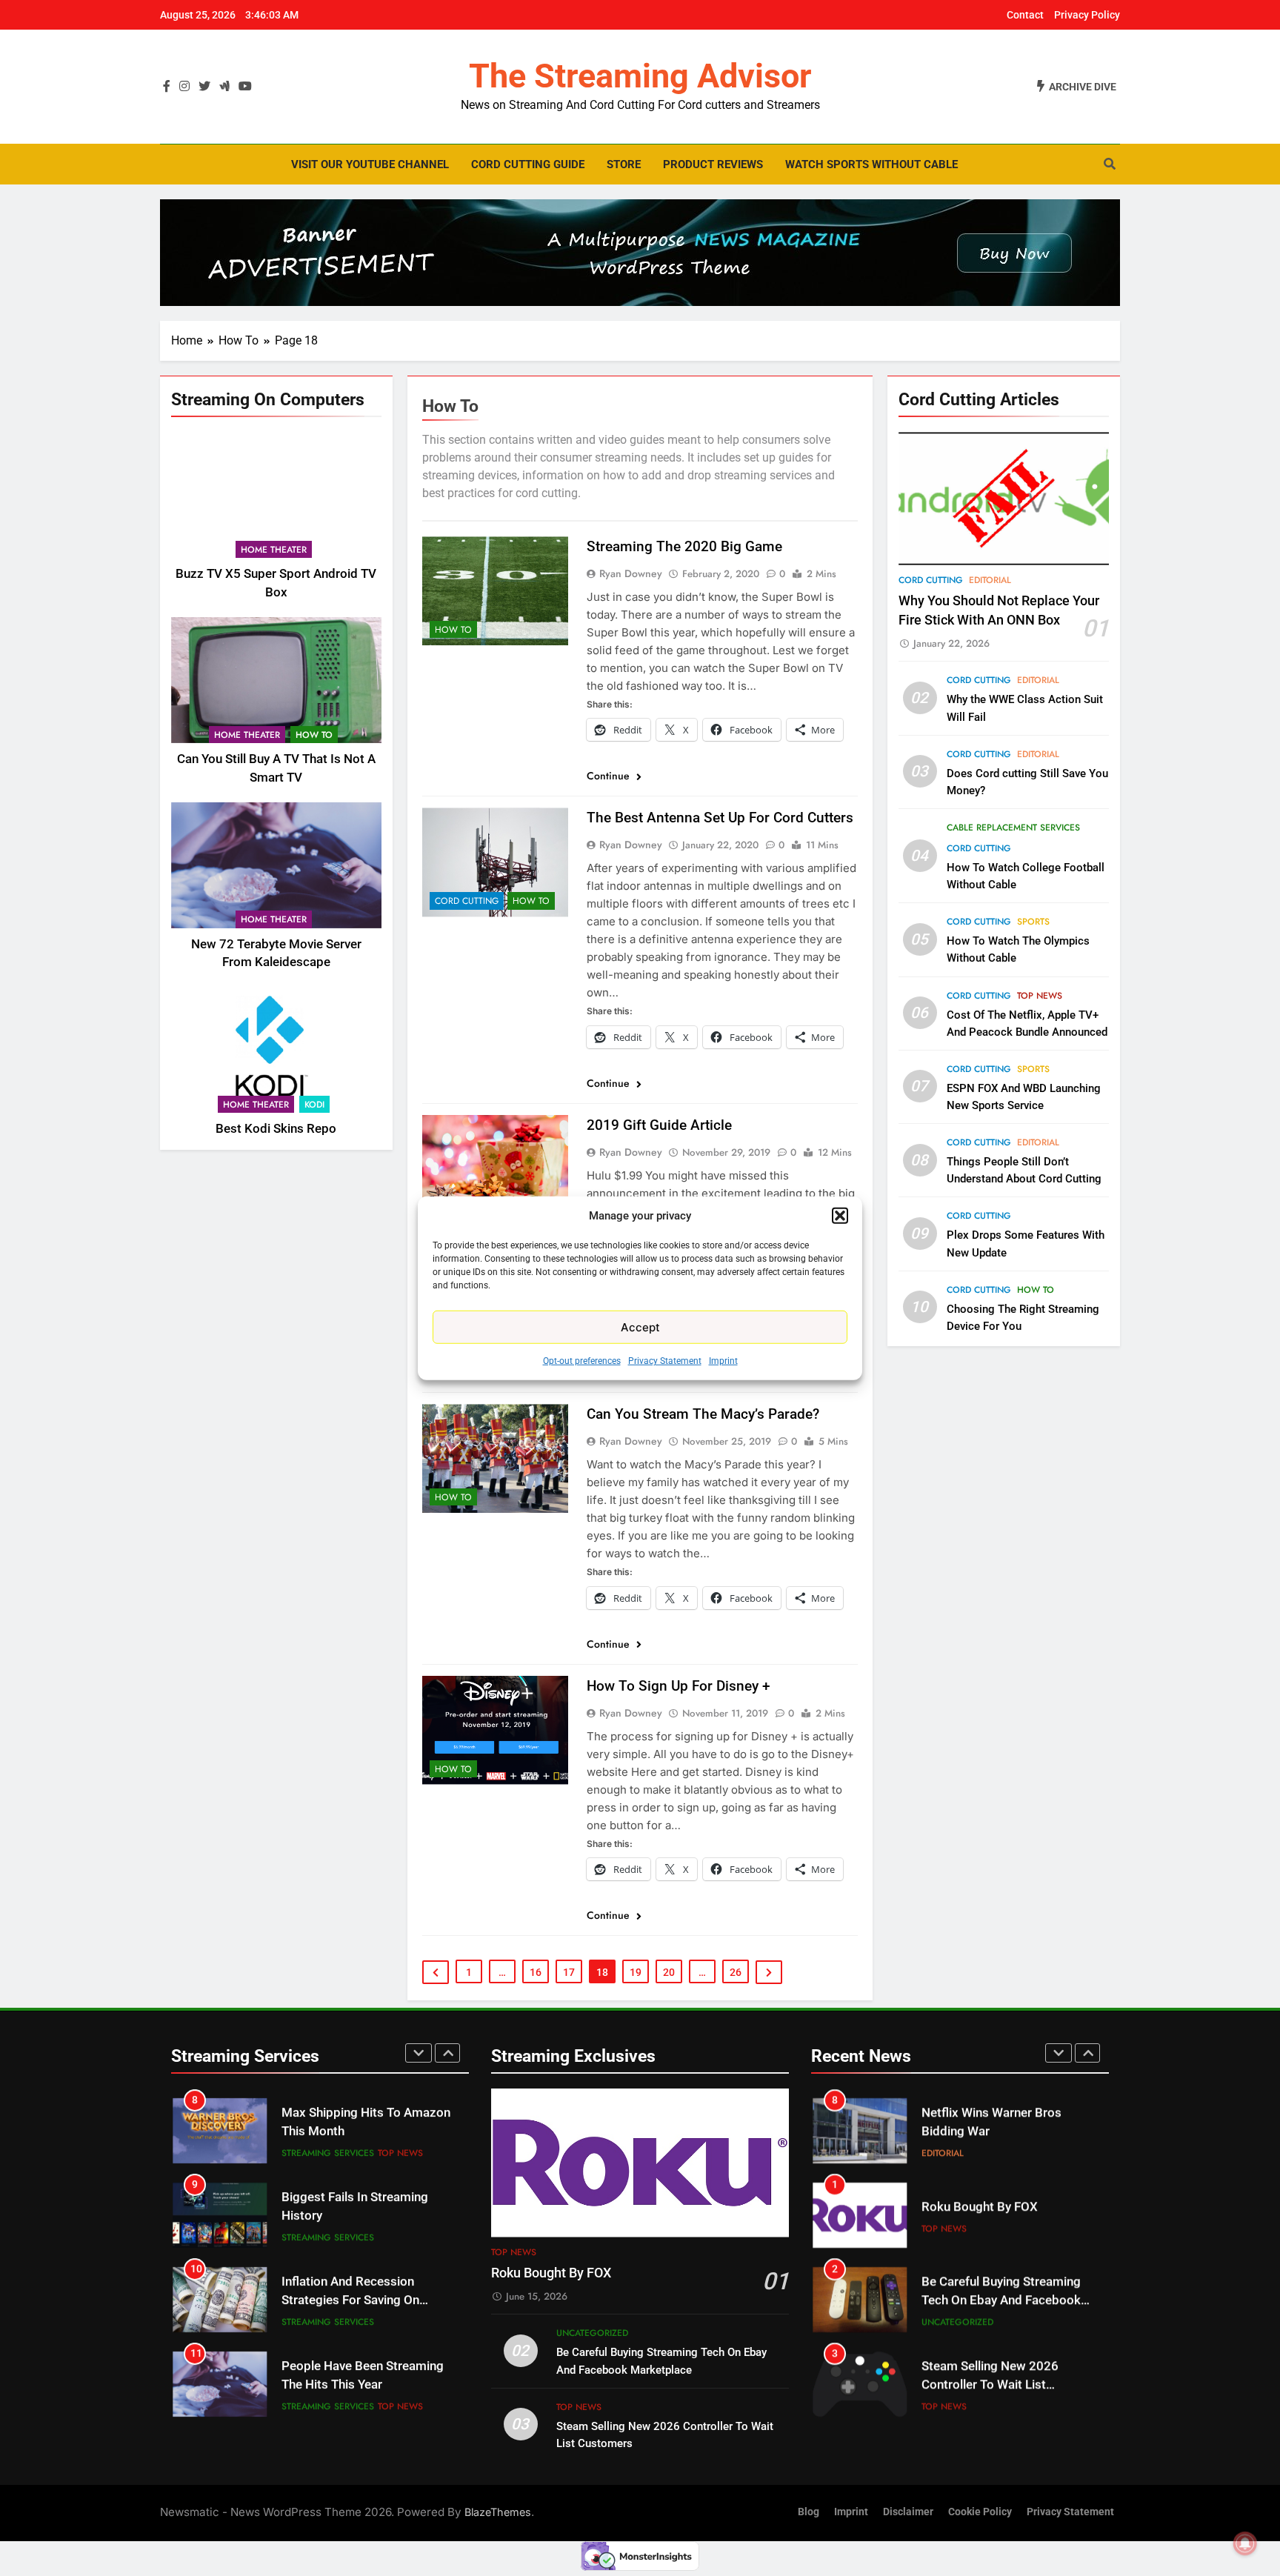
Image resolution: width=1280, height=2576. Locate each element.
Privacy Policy (1087, 15)
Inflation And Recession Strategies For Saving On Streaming (350, 2300)
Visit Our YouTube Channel (370, 164)
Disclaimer (908, 2512)
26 (736, 1972)
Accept (640, 1327)
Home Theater (274, 550)
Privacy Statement (665, 1361)
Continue (610, 776)
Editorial (990, 580)
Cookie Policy (980, 2512)
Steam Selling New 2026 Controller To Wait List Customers (990, 2384)
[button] (840, 1216)
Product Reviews (713, 164)
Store (624, 164)
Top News (1040, 996)
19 (636, 1972)
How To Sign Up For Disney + (679, 1686)
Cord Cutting (467, 901)
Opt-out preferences (582, 1361)
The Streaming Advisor (640, 76)
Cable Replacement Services (1013, 828)
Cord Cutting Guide (528, 164)
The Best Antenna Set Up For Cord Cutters (720, 818)
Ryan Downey (631, 573)
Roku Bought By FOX (551, 2273)
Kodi (314, 1105)
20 (669, 1972)
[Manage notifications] (1245, 2543)
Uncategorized (592, 2333)
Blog (809, 2512)
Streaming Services (328, 2153)
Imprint (723, 1361)
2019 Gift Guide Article (659, 1125)
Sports (1033, 922)
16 (536, 1972)
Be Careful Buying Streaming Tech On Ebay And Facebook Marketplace (1001, 2300)
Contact (1025, 15)
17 (569, 1972)
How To (314, 735)
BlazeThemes (498, 2512)
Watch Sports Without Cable (871, 164)
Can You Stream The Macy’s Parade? (703, 1414)
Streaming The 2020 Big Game (684, 546)
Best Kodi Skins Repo (276, 1129)
